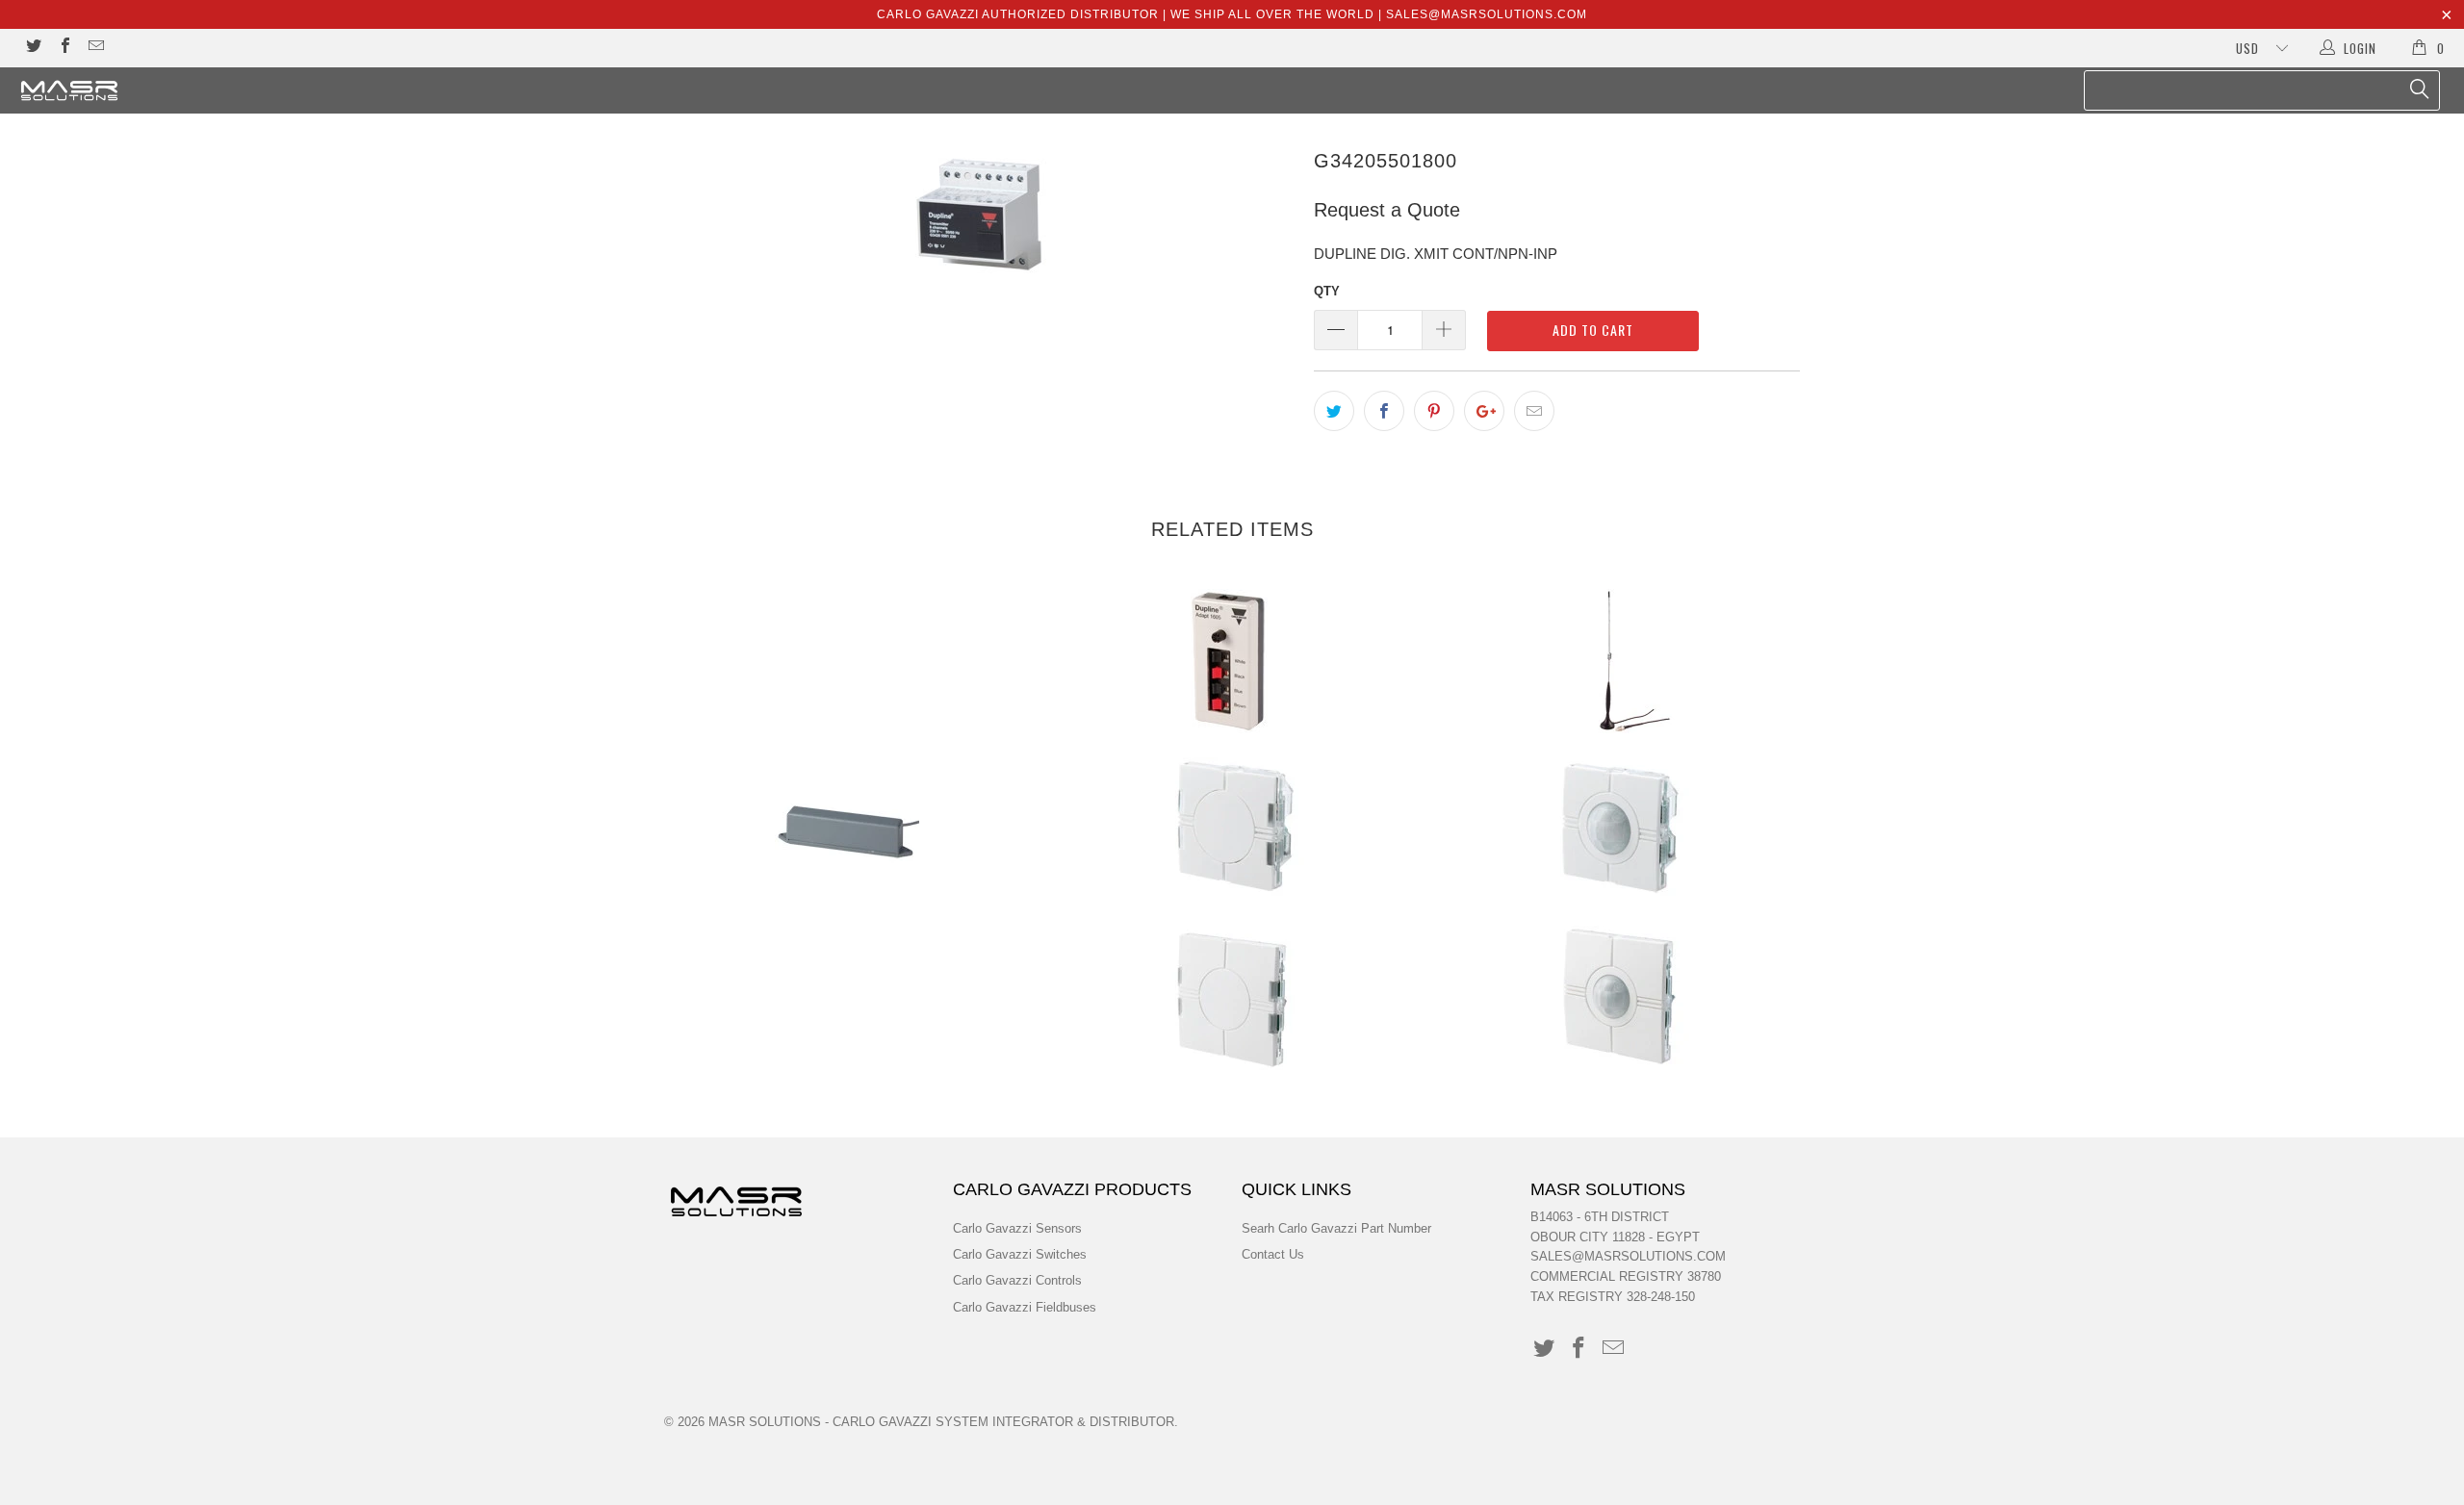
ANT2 (847, 829)
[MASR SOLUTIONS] (207, 90)
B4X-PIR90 (1617, 829)
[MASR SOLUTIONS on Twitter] (33, 48)
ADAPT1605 (1232, 661)
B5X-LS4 (1232, 998)
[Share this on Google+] (1484, 411)
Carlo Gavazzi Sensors (1017, 1228)
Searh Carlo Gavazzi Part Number (1336, 1228)
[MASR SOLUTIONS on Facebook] (64, 48)
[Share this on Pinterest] (1434, 411)
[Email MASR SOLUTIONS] (95, 48)
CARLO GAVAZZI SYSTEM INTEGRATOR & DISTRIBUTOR (1003, 1422)
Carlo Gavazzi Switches (1020, 1254)
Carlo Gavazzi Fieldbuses (1025, 1307)
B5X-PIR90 (1617, 998)
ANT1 (1617, 661)
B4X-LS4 (1232, 829)
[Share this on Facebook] (1384, 411)
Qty (1327, 291)
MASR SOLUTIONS (765, 1422)
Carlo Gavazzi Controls (1017, 1280)
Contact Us (1273, 1254)
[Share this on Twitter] (1334, 411)
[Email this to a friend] (1534, 411)
